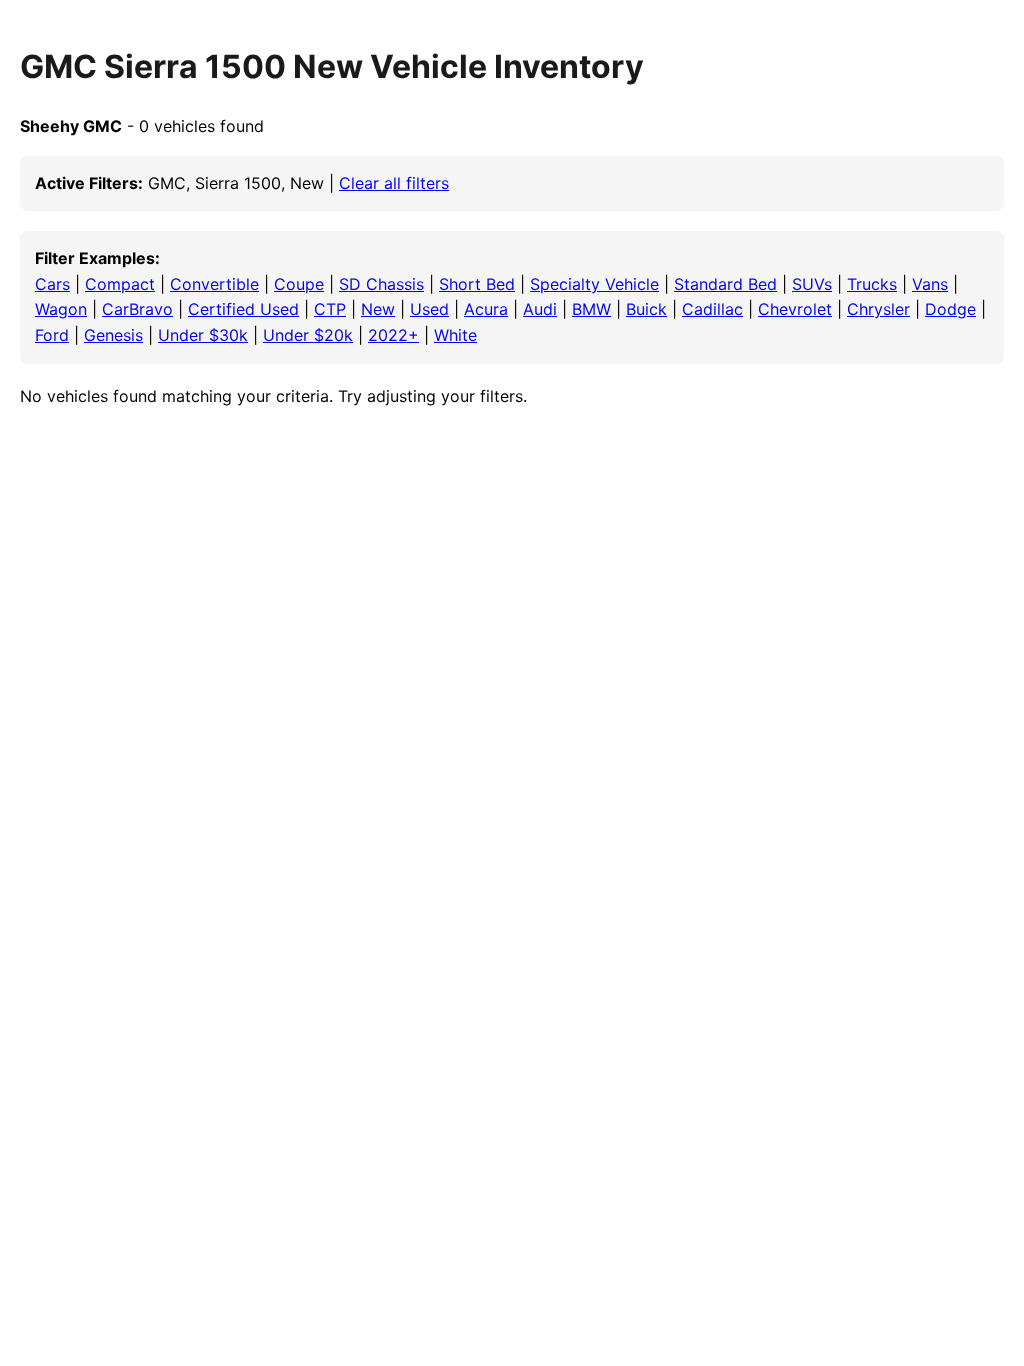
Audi (540, 309)
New (378, 309)
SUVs (812, 284)
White (455, 335)
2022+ (393, 335)
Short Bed (477, 284)
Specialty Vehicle (594, 284)
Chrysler (878, 309)
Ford (52, 335)
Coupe (299, 284)
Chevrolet (795, 309)
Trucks (872, 284)
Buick (646, 309)
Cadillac (712, 309)
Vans (930, 284)
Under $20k (308, 335)
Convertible (214, 284)
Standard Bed (725, 284)
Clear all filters (394, 183)
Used (429, 309)
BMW (591, 309)
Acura (486, 309)
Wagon (61, 309)
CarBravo (137, 309)
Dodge (950, 309)
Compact (120, 284)
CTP (330, 309)
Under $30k (203, 335)
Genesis (113, 335)
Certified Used (243, 309)
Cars (52, 284)
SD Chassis (381, 284)
